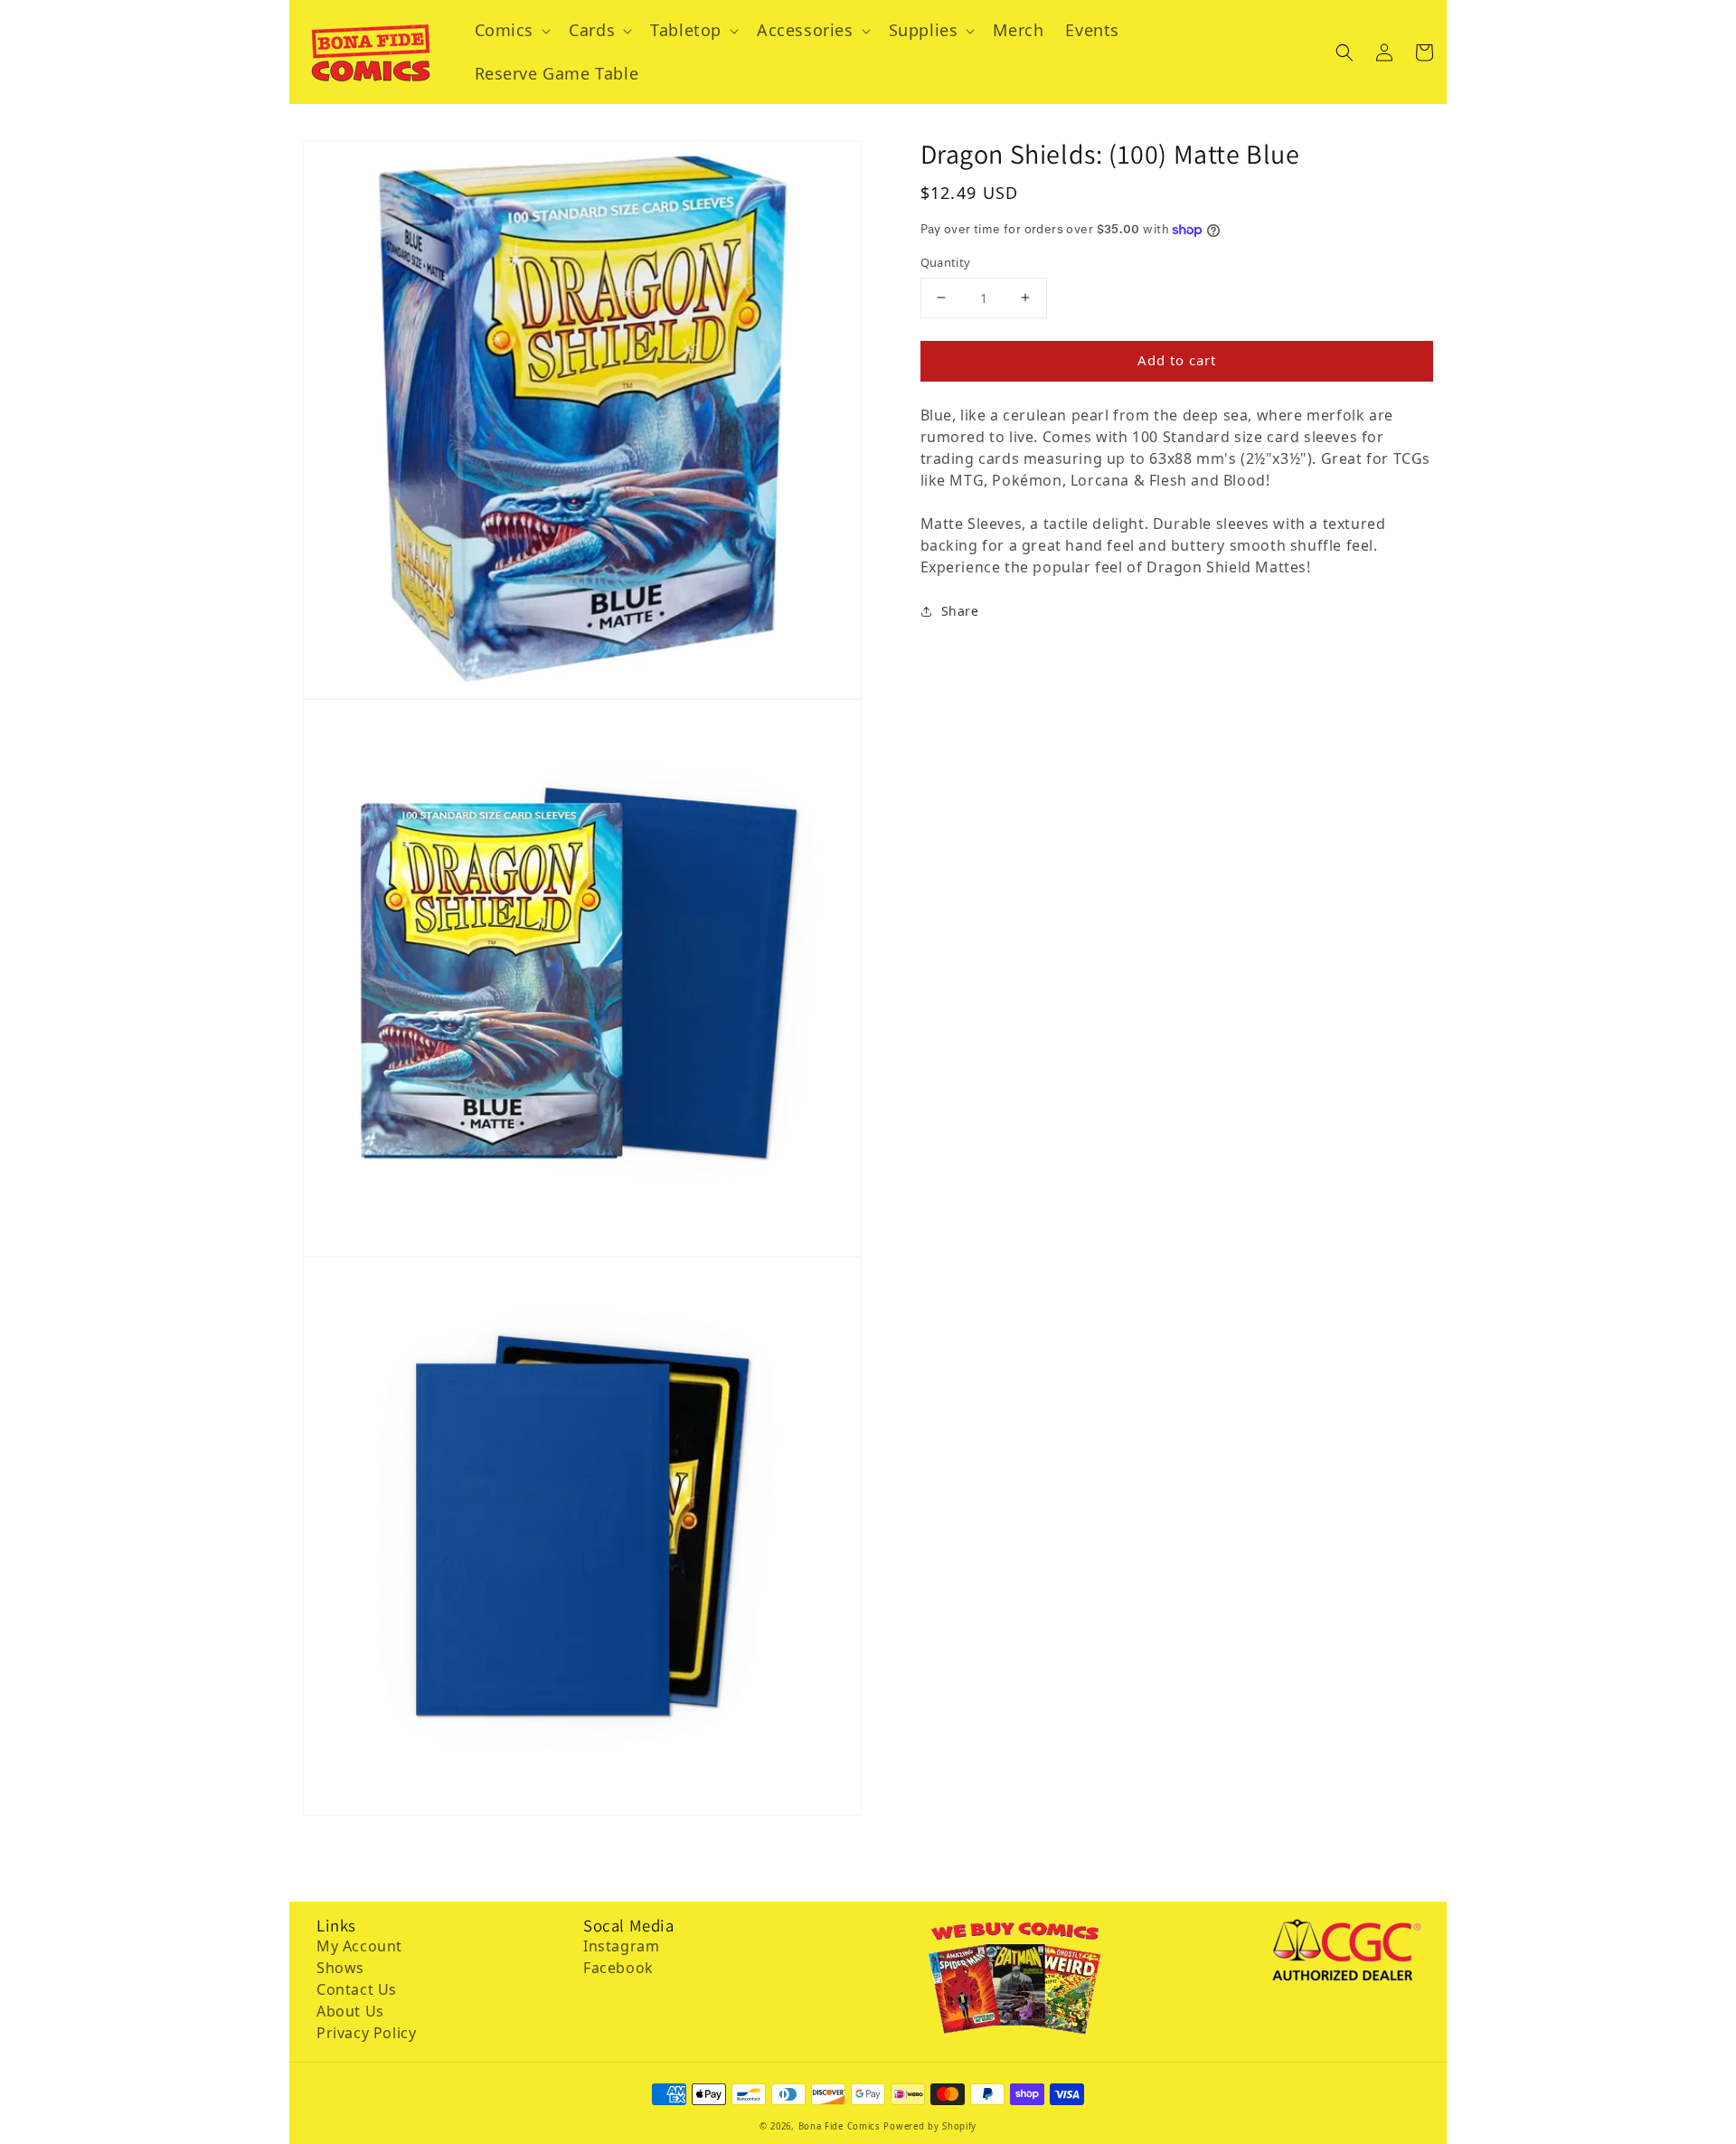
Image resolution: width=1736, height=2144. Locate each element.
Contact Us (357, 1989)
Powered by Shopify (930, 2126)
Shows (340, 1968)
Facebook (618, 1968)
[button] (1344, 52)
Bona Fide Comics (840, 2126)
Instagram (621, 1946)
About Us (350, 2011)
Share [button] (960, 611)
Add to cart (1177, 360)
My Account (359, 1946)
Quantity (946, 262)
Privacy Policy (366, 2033)
